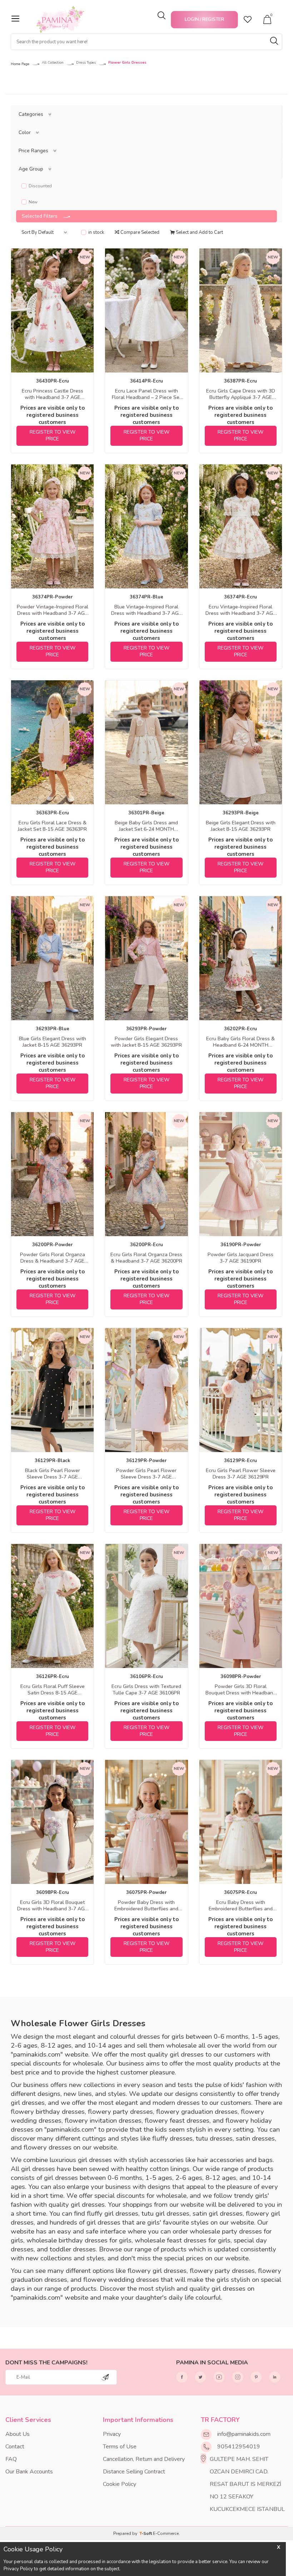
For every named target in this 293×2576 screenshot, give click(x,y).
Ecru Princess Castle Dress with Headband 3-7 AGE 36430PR (53, 394)
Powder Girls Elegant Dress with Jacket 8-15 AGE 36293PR (146, 1042)
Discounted (40, 186)
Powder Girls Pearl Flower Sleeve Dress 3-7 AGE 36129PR (146, 1474)
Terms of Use (120, 2447)
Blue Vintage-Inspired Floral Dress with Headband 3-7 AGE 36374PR (146, 610)
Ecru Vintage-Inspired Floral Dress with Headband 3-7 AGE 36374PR (241, 610)
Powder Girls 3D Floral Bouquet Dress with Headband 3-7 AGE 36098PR (241, 1690)
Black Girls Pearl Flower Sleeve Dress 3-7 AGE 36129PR (53, 1474)
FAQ (11, 2459)
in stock (96, 233)
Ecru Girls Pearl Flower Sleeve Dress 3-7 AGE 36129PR (241, 1474)
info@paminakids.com (244, 2434)
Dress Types (86, 63)
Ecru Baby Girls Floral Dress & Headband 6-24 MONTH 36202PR (240, 1042)
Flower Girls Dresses (127, 63)
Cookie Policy (120, 2484)
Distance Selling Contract (134, 2472)
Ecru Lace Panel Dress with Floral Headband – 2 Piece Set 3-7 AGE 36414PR (146, 394)
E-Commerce (166, 2533)
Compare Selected (139, 232)
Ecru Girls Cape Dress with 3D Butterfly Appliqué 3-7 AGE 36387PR (241, 394)
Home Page (20, 64)
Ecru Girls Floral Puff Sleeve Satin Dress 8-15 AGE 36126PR (53, 1690)
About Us (18, 2434)
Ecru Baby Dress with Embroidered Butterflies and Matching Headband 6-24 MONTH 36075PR (241, 1906)
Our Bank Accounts (29, 2472)
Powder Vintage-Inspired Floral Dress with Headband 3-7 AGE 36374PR (53, 610)
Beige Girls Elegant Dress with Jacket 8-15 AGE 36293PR (241, 826)
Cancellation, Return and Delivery (144, 2459)
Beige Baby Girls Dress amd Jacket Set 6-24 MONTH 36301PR (146, 826)
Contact (15, 2447)
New (33, 202)
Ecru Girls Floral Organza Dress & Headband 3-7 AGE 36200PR (146, 1258)
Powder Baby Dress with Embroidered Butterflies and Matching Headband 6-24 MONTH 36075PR (146, 1906)
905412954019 (239, 2447)
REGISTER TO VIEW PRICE (53, 435)
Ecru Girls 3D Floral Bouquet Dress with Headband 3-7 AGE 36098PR (52, 1906)
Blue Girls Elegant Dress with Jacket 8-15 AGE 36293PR (53, 1042)
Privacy (112, 2434)
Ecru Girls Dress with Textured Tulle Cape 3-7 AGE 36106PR (146, 1690)
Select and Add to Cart (199, 232)
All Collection (53, 63)
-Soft (146, 2533)
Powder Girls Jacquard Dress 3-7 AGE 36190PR (240, 1258)
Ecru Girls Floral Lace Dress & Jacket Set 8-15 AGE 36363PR (52, 826)
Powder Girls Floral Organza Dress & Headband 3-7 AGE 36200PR (53, 1258)
